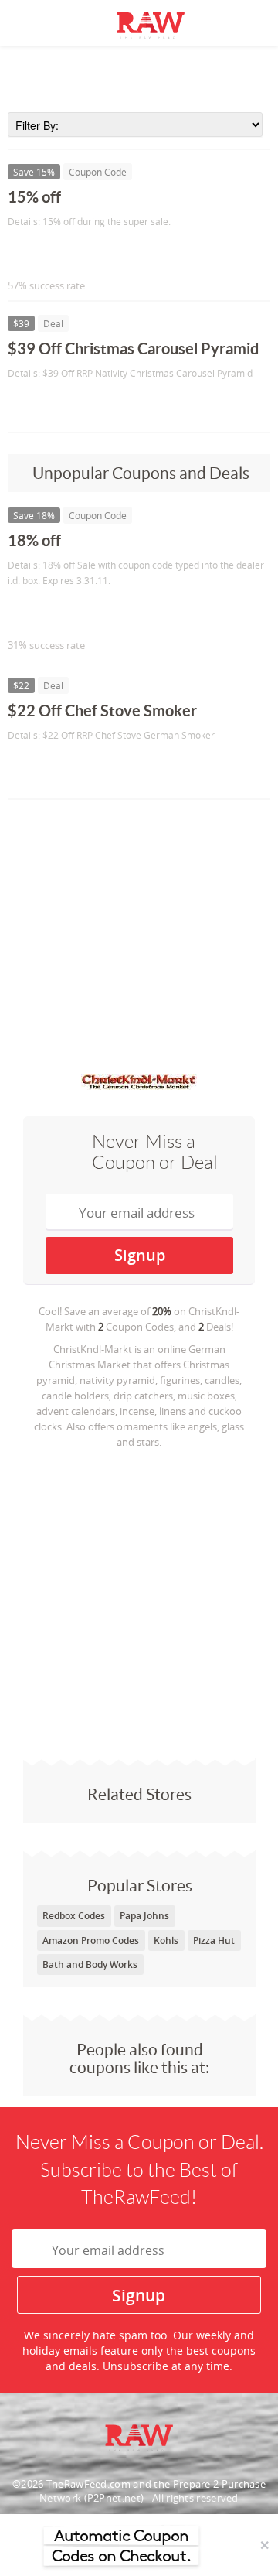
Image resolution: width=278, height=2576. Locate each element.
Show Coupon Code (78, 253)
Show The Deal (64, 405)
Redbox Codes (74, 1916)
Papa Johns (144, 1916)
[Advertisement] (139, 77)
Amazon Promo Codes (91, 1941)
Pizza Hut (214, 1941)
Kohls (166, 1941)
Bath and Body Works (90, 1964)
